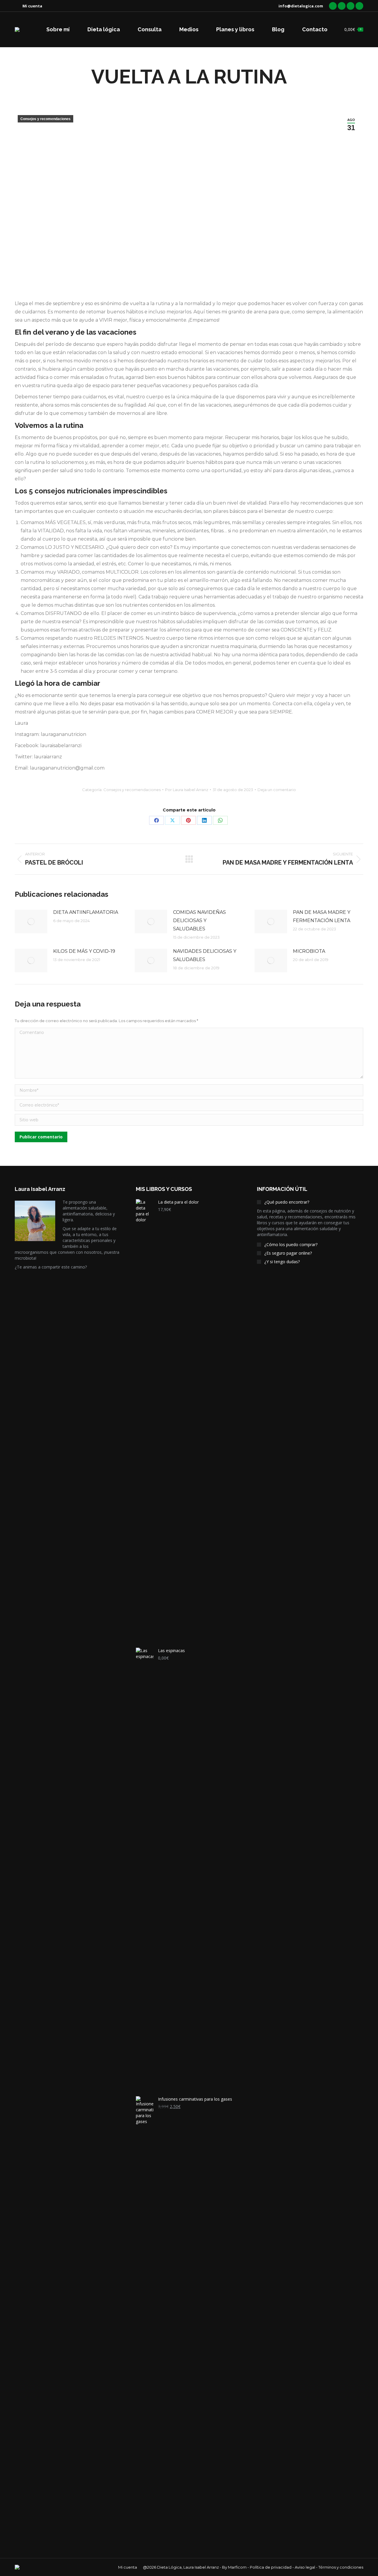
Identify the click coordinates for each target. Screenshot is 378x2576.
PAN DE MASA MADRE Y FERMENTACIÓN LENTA (322, 916)
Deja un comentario (277, 790)
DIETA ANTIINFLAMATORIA (86, 912)
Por (187, 790)
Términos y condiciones (341, 2567)
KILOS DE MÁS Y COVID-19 (84, 951)
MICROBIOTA (309, 951)
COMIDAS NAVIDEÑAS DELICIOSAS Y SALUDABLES (199, 920)
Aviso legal (305, 2567)
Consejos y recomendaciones (45, 119)
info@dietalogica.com (301, 6)
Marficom (237, 2567)
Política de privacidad (271, 2567)
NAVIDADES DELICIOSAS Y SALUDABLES (205, 955)
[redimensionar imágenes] (31, 922)
